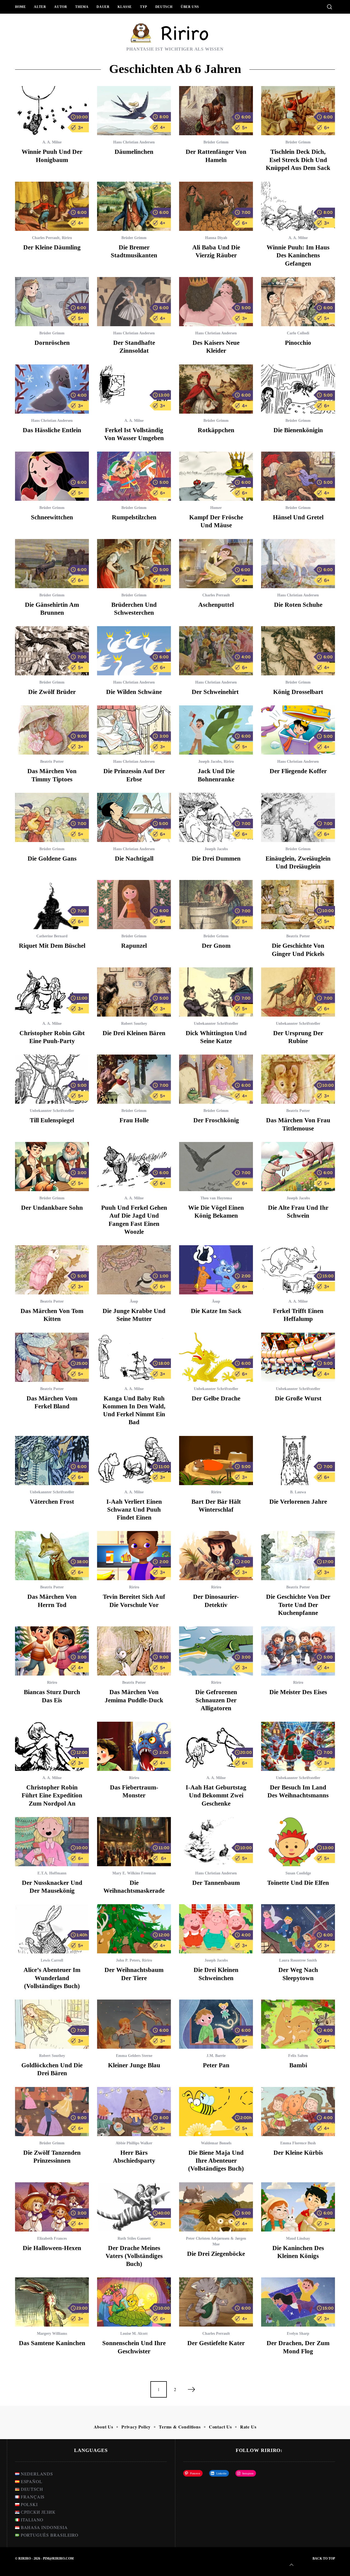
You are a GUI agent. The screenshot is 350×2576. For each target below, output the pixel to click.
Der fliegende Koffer (298, 771)
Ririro (67, 238)
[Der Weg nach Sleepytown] (298, 1929)
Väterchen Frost (52, 1502)
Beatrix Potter (52, 762)
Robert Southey (134, 1024)
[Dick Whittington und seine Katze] (216, 992)
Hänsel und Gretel (298, 517)
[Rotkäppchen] (216, 389)
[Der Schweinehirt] (216, 651)
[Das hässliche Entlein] (52, 389)
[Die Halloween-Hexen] (52, 2207)
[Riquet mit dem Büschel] (52, 905)
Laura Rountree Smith (298, 1960)
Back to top (324, 2559)
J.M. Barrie (216, 2056)
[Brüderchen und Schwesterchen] (134, 564)
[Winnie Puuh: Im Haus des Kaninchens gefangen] (298, 206)
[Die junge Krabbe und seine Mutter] (134, 1270)
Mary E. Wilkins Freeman (134, 1873)
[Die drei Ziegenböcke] (216, 2207)
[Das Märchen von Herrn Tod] (52, 1556)
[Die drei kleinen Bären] (134, 992)
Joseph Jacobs (210, 762)
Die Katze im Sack (216, 1311)
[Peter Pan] (216, 2024)
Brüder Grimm (216, 142)
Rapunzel (134, 946)
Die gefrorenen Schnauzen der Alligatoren (216, 1700)
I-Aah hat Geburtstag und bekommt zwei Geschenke (216, 1795)
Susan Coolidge (298, 1873)
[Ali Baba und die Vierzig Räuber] (216, 206)
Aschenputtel (216, 605)
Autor (61, 7)
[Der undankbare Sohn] (52, 1167)
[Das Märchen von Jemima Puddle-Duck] (134, 1651)
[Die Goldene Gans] (52, 817)
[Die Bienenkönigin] (298, 389)
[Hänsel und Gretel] (298, 476)
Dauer (103, 7)
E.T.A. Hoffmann (52, 1873)
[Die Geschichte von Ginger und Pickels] (298, 905)
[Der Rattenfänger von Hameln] (216, 111)
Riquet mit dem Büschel (52, 946)
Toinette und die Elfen (298, 1883)
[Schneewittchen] (52, 476)
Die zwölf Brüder (52, 692)
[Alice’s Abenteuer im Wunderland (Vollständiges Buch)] (52, 1929)
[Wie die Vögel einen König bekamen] (216, 1167)
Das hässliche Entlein (52, 430)
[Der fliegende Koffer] (298, 730)
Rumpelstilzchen (134, 517)
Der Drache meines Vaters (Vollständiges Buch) (134, 2256)
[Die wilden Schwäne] (134, 651)
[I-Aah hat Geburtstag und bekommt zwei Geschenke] (216, 1746)
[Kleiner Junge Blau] (134, 2024)
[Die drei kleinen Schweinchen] (216, 1929)
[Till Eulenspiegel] (52, 1079)
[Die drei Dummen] (216, 817)
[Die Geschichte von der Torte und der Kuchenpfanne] (298, 1556)
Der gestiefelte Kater (216, 2343)
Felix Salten (298, 2056)
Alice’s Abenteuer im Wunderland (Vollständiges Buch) (52, 1978)
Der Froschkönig (216, 1120)
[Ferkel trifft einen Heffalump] (298, 1270)
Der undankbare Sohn (52, 1208)
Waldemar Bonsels (216, 2143)
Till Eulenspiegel (52, 1120)
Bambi (298, 2065)
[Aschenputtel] (216, 564)
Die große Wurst (298, 1398)
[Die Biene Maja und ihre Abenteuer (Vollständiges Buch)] (216, 2112)
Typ (144, 7)
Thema (82, 7)
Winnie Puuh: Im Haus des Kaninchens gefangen (298, 255)
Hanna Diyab (216, 238)
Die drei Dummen (216, 859)
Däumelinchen (134, 152)
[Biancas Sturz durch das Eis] (52, 1651)
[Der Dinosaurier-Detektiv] (216, 1556)
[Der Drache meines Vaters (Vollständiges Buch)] (134, 2207)
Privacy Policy (136, 2427)
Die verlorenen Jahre (298, 1502)
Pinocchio (298, 343)
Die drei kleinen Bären (134, 1033)
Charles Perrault (46, 238)
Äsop (134, 1301)
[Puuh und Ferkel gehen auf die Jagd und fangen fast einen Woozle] (134, 1167)
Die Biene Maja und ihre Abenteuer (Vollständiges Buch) (216, 2161)
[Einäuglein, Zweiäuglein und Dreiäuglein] (298, 817)
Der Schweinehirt (216, 692)
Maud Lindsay (298, 2238)
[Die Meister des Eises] (298, 1651)
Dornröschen (52, 343)
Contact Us (220, 2427)
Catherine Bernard (52, 936)
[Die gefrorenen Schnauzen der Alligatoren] (216, 1651)
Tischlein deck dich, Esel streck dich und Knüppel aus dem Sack (298, 160)
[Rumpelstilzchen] (134, 476)
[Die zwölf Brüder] (52, 651)
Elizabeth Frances (52, 2238)
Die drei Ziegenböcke (216, 2254)
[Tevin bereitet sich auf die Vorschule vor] (134, 1556)
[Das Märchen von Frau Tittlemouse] (298, 1079)
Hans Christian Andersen (134, 142)
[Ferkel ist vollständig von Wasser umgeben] (134, 389)
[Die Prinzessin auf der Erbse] (134, 730)
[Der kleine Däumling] (52, 206)
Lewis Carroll (52, 1960)
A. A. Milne (52, 142)
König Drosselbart (298, 692)
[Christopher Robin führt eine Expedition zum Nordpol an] (52, 1746)
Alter (40, 7)
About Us (103, 2427)
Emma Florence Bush (298, 2143)
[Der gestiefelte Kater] (216, 2302)
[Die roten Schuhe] (298, 564)
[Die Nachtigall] (134, 817)
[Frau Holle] (134, 1079)
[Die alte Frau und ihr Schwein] (298, 1167)
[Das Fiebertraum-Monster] (134, 1746)
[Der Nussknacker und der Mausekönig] (52, 1842)
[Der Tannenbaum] (216, 1842)
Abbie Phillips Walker (134, 2143)
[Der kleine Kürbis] (298, 2112)
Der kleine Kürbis (298, 2153)
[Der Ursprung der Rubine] (298, 992)
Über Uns (190, 7)
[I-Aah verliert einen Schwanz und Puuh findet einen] (134, 1461)
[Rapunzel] (134, 905)
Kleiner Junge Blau (134, 2065)
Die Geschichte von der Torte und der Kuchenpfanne (298, 1605)
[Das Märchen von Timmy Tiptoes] (52, 730)
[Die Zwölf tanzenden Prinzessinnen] (52, 2112)
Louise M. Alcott (134, 2334)
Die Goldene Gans (52, 859)
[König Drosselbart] (298, 651)
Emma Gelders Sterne (134, 2056)
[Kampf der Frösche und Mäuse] (216, 476)
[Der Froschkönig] (216, 1079)
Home (20, 7)
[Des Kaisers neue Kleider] (216, 302)
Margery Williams (52, 2334)
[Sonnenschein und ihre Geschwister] (134, 2302)
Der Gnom (216, 946)
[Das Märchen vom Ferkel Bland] (52, 1357)
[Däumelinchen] (134, 111)
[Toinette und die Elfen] (298, 1842)
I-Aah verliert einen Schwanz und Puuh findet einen (134, 1510)
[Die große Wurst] (298, 1357)
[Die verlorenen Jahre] (298, 1461)
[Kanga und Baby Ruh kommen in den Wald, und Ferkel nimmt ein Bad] (134, 1357)
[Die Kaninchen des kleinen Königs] (298, 2207)
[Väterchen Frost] (52, 1461)
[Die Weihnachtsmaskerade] (134, 1842)
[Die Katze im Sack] (216, 1270)
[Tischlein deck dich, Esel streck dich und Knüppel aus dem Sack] (298, 111)
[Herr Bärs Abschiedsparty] (134, 2112)
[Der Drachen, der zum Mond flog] (298, 2302)
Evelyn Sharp (298, 2334)
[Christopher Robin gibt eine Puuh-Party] (52, 992)
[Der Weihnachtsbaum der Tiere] (134, 1929)
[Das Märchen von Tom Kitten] (52, 1270)
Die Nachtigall (134, 859)
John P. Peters (128, 1960)
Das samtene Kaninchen (52, 2343)
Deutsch (164, 7)
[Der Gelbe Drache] (216, 1357)
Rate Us (248, 2427)
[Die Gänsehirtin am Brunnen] (52, 564)
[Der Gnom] (216, 905)
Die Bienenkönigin (298, 430)
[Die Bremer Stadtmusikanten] (134, 206)
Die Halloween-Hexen (52, 2248)
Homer (216, 508)
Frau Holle (134, 1120)
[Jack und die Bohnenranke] (216, 730)
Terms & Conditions (180, 2427)
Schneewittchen (52, 517)
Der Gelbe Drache (216, 1398)
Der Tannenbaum (216, 1883)
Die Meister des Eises (298, 1692)
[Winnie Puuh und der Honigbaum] (52, 111)
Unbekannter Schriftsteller (216, 1024)
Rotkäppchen (216, 430)
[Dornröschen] (52, 302)
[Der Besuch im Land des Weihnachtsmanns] (298, 1746)
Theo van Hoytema (216, 1198)
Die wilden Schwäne (134, 692)
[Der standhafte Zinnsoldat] (134, 302)
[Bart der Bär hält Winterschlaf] (216, 1461)
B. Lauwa (298, 1492)
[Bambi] (298, 2024)
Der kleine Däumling (52, 247)
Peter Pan (216, 2065)
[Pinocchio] (298, 302)
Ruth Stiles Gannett (134, 2238)
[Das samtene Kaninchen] (52, 2302)
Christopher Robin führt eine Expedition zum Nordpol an (52, 1795)
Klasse (125, 7)
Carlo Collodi (298, 333)
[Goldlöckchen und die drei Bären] (52, 2024)
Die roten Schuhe (298, 605)
